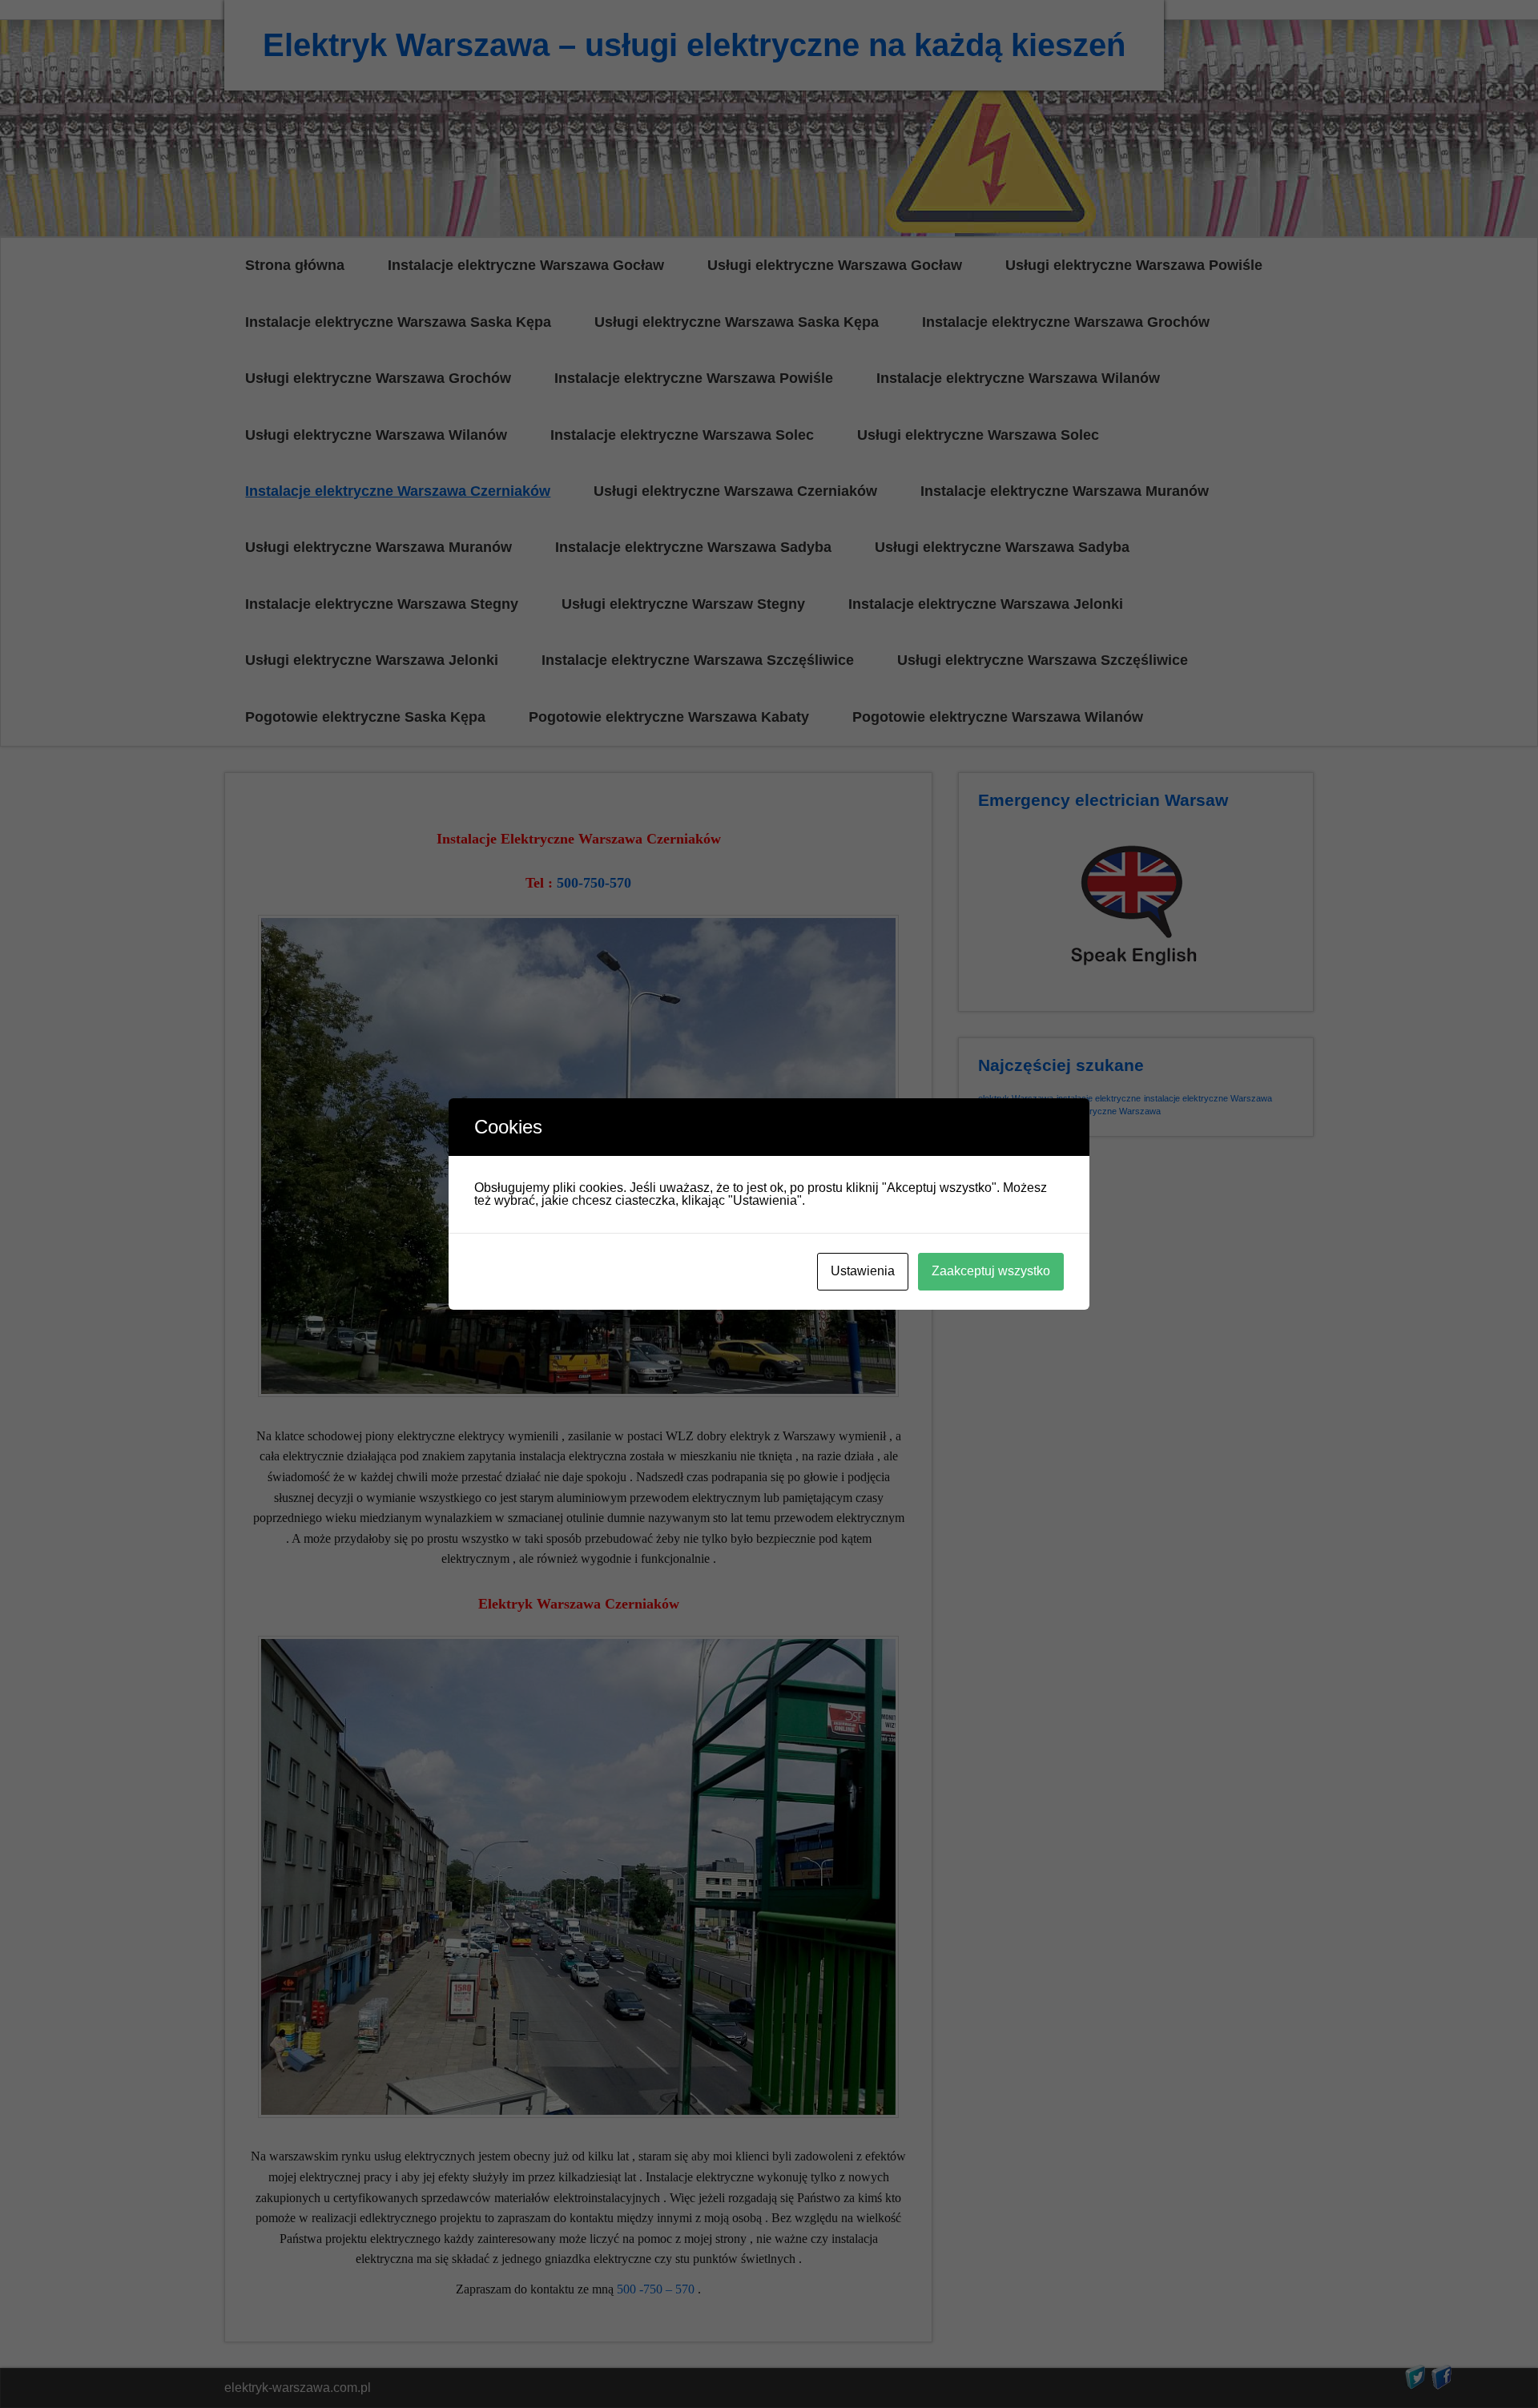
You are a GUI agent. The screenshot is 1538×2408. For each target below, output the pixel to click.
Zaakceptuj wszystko (991, 1271)
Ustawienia (863, 1271)
